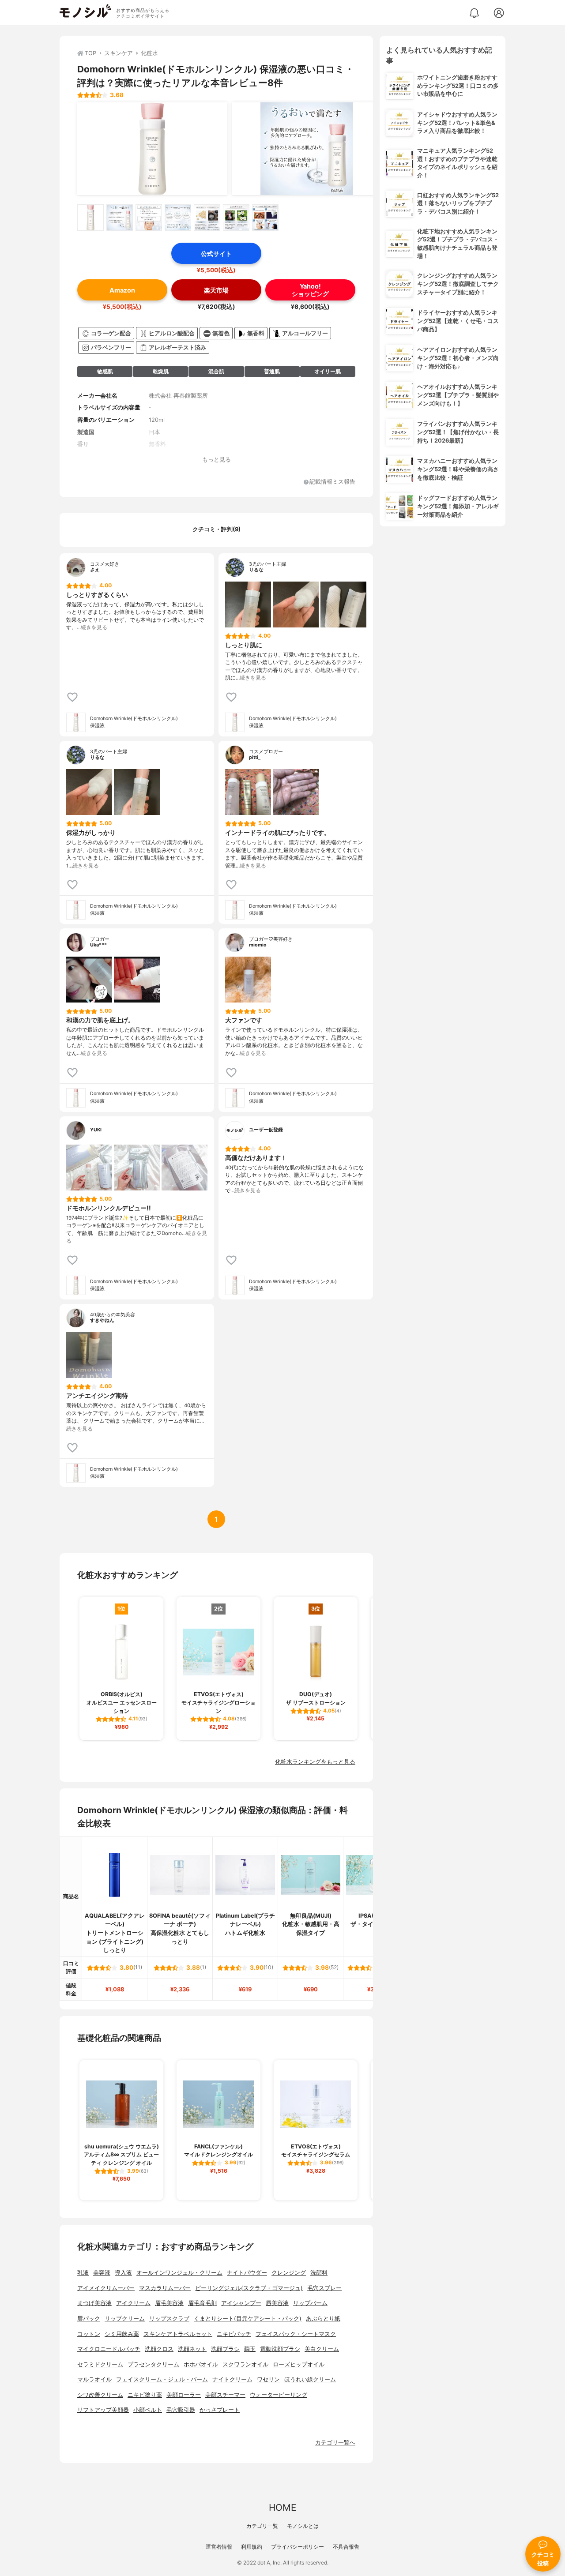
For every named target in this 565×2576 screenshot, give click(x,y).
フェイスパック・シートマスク (296, 2334)
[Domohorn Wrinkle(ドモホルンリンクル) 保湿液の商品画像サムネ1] (90, 218)
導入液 (123, 2273)
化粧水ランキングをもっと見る (315, 1762)
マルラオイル (94, 2379)
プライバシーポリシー (298, 2547)
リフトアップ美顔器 (103, 2410)
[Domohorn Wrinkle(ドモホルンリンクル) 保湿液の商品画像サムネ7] (265, 218)
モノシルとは (303, 2526)
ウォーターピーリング (279, 2395)
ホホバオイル (201, 2364)
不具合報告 (346, 2547)
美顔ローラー (184, 2395)
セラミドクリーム (100, 2364)
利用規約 (252, 2547)
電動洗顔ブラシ (280, 2349)
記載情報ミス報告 (332, 482)
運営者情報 (219, 2547)
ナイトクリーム (232, 2379)
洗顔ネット (192, 2349)
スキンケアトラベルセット (178, 2334)
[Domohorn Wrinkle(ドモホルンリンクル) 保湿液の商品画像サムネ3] (149, 218)
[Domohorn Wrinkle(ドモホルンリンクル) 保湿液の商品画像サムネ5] (207, 218)
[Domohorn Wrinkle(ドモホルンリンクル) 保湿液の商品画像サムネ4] (178, 218)
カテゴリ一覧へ (335, 2443)
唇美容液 (277, 2303)
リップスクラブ (169, 2319)
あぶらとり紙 (323, 2319)
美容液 (102, 2273)
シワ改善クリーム (100, 2395)
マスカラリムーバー (165, 2288)
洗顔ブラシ (225, 2349)
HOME (282, 2507)
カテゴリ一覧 (262, 2526)
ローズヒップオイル (299, 2364)
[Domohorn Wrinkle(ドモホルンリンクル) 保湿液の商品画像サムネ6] (236, 218)
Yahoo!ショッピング (310, 290)
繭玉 (250, 2349)
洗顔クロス (159, 2349)
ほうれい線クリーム (310, 2379)
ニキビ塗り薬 (145, 2395)
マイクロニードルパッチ (109, 2349)
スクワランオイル (245, 2364)
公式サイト (216, 253)
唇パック (89, 2319)
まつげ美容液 (94, 2303)
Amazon (122, 290)
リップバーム (310, 2303)
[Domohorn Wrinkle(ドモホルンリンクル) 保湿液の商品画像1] (152, 149)
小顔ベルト (148, 2410)
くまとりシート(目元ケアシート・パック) (248, 2319)
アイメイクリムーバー (106, 2288)
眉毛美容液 (169, 2303)
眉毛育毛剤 (202, 2303)
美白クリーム (322, 2349)
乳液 (83, 2273)
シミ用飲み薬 (122, 2334)
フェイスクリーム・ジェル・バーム (162, 2379)
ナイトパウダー (247, 2273)
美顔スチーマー (225, 2395)
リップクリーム (125, 2319)
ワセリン (268, 2379)
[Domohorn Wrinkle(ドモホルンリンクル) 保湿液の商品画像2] (307, 149)
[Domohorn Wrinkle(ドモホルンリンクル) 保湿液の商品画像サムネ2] (120, 218)
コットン (89, 2334)
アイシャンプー (241, 2303)
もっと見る (217, 460)
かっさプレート (220, 2410)
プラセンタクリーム (153, 2364)
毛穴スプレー (324, 2288)
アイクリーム (133, 2303)
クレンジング (289, 2273)
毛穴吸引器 (181, 2410)
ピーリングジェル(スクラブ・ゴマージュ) (249, 2288)
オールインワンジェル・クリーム (179, 2273)
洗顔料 (319, 2273)
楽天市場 (216, 290)
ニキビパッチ (234, 2334)
